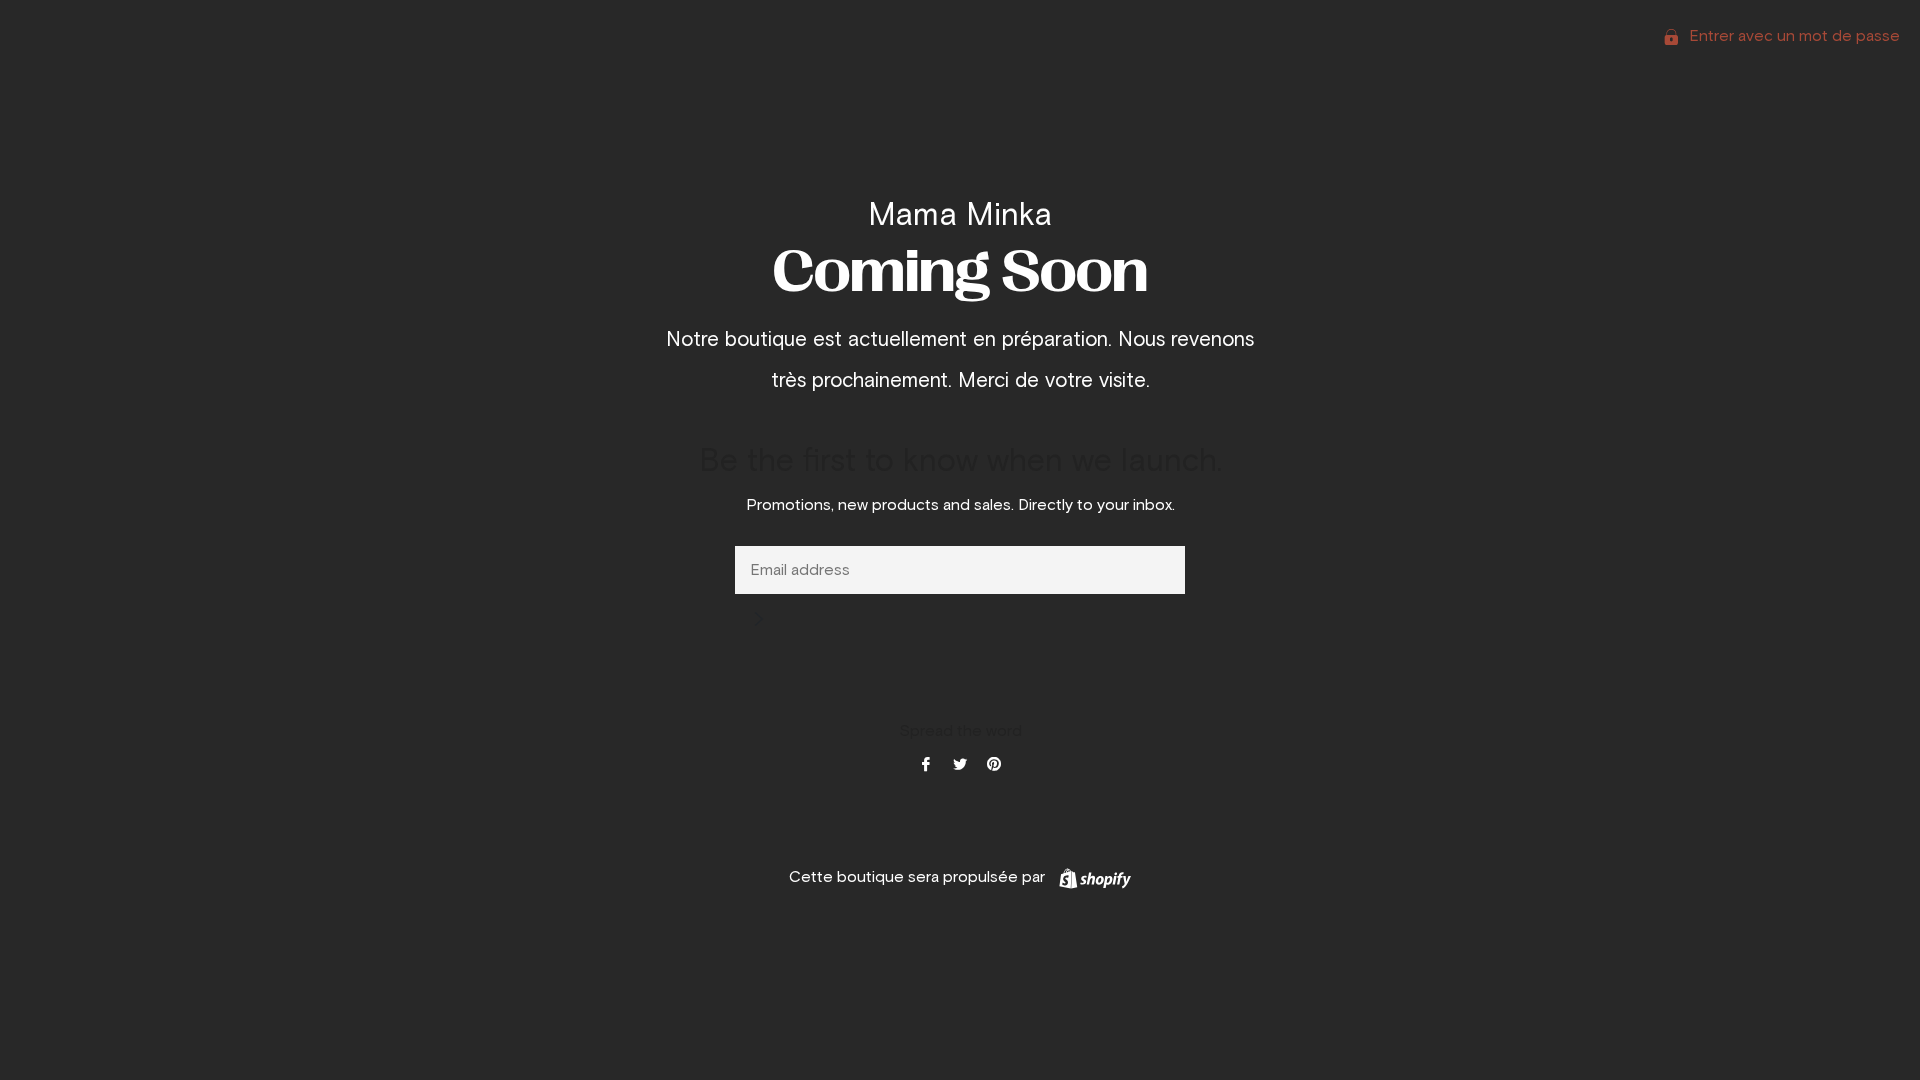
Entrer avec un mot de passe (1792, 36)
